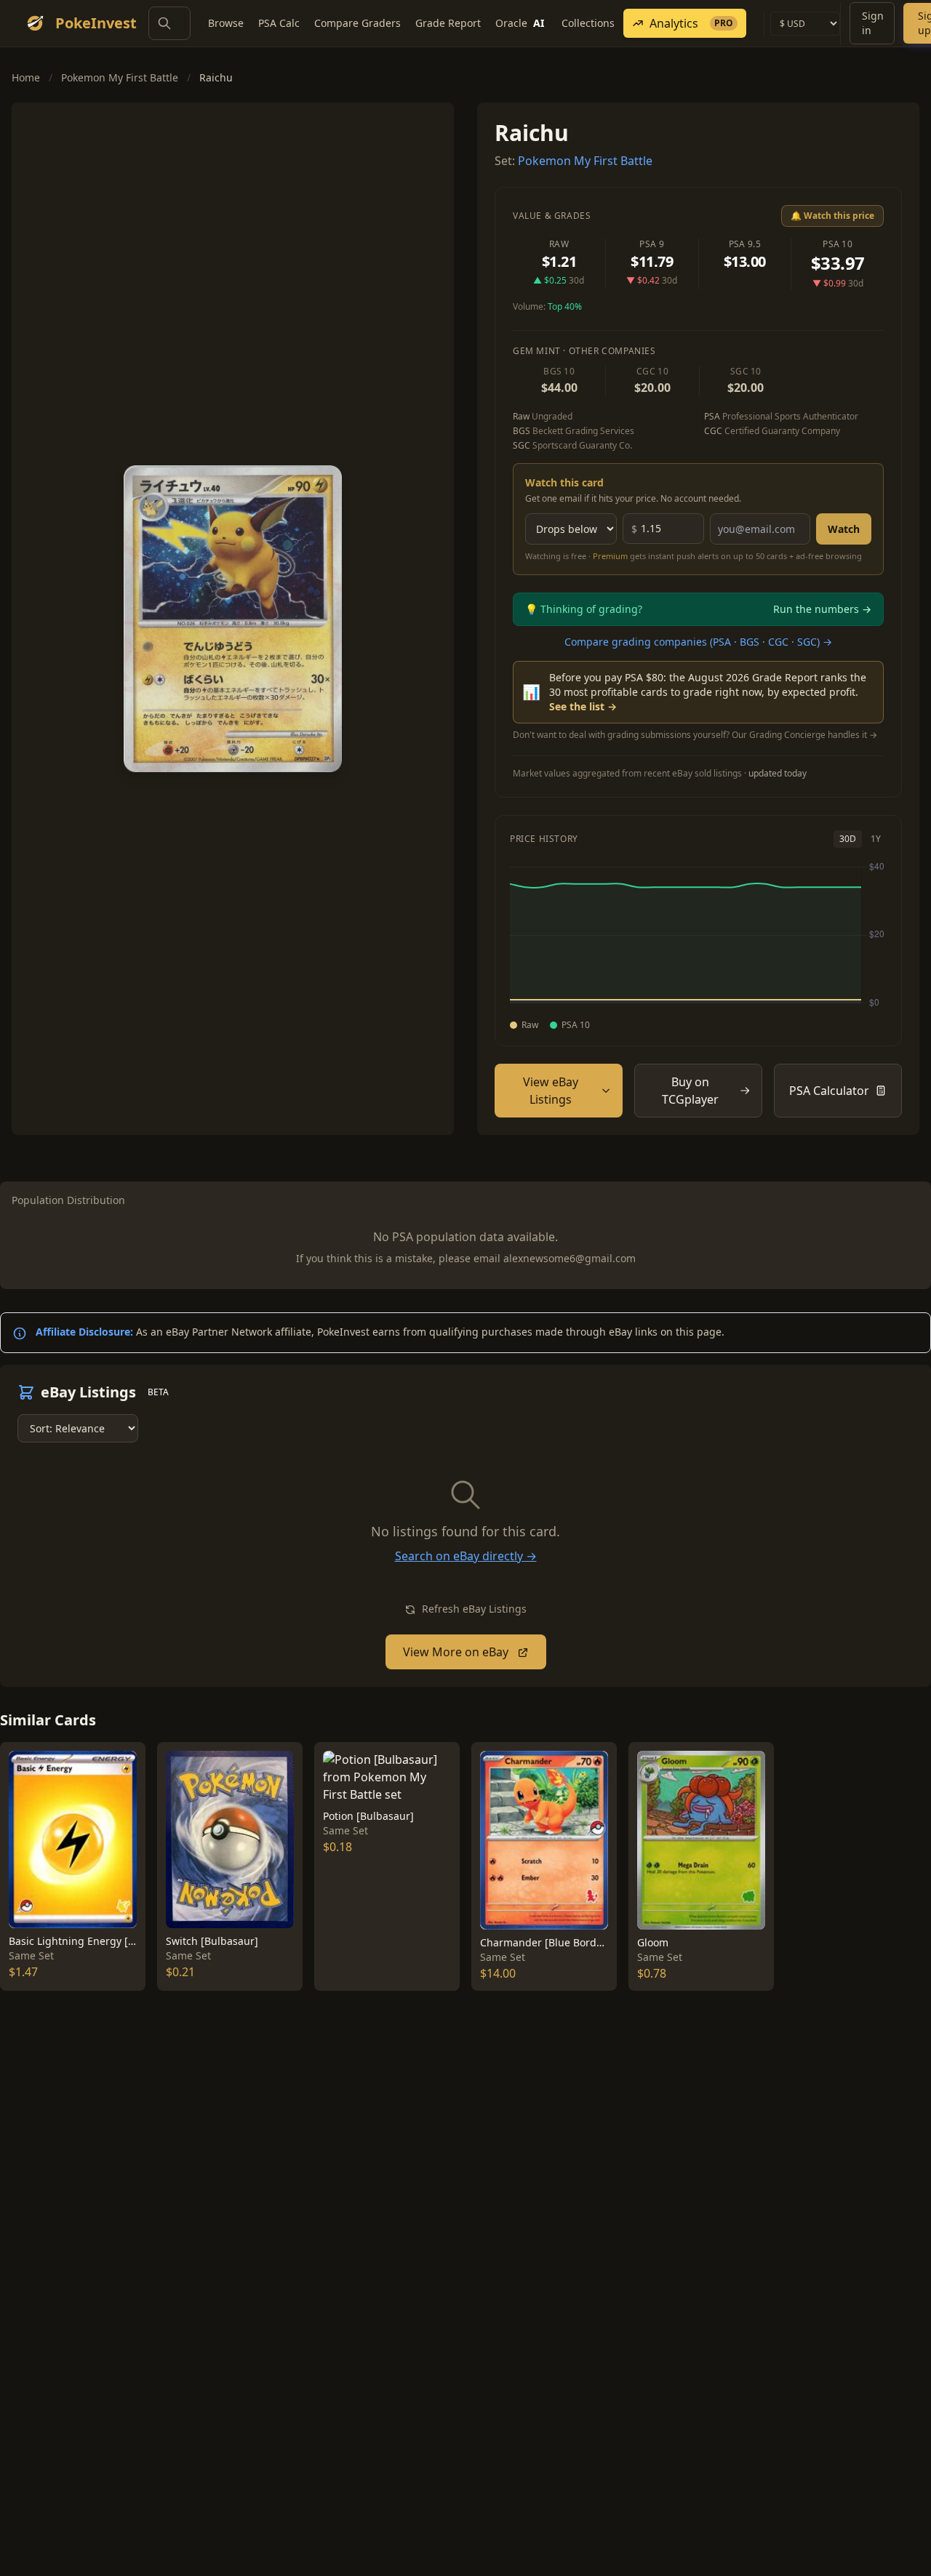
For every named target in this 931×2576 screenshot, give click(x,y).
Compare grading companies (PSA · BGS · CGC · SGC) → (698, 642)
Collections (588, 23)
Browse (226, 23)
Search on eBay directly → (466, 1556)
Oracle (520, 23)
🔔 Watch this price (832, 216)
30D (848, 839)
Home (26, 77)
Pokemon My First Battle (120, 77)
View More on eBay (457, 1652)
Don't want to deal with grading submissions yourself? (695, 735)
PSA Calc (279, 23)
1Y (876, 839)
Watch (844, 529)
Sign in (873, 23)
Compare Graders (357, 23)
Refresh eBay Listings (473, 1609)
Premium (610, 556)
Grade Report (448, 23)
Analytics (691, 23)
